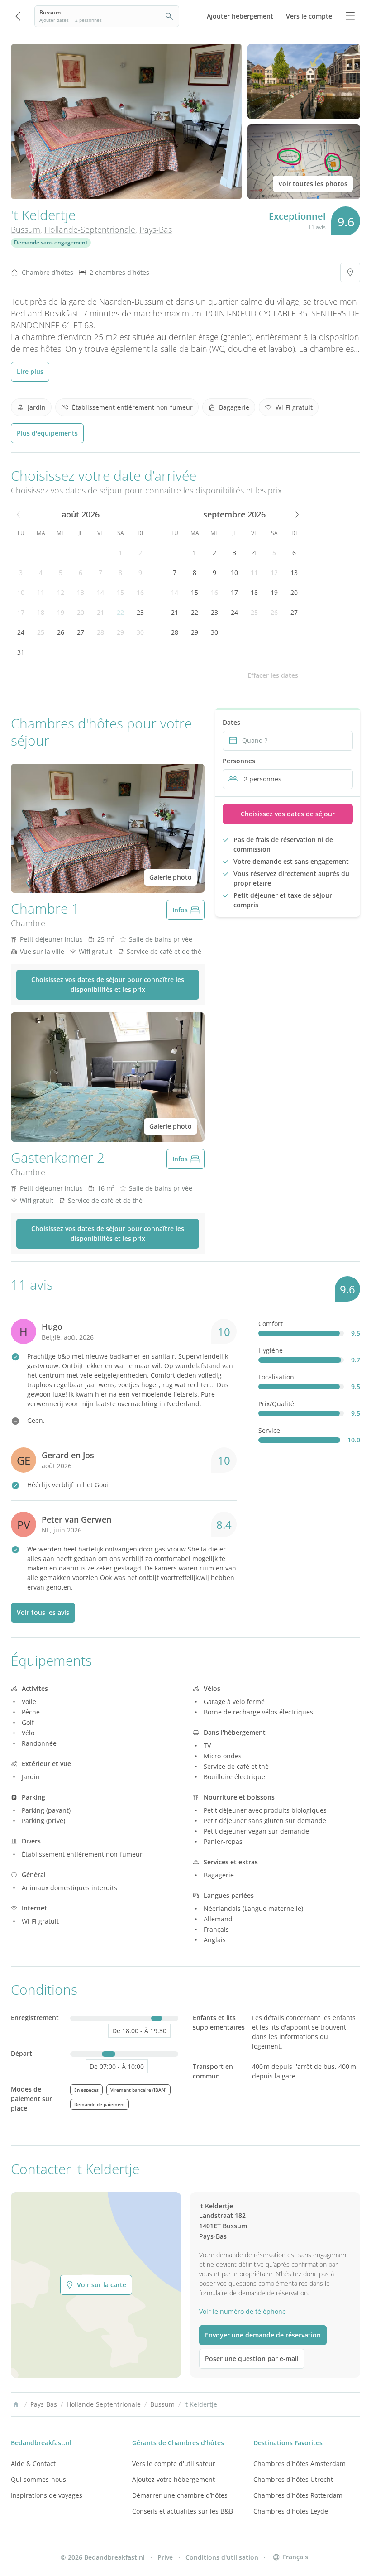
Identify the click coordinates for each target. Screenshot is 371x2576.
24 (21, 632)
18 (41, 612)
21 (100, 612)
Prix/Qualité (276, 1404)
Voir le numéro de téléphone (243, 2311)
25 (41, 632)
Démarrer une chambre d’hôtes (180, 2495)
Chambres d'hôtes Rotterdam (298, 2495)
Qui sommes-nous (38, 2479)
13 (81, 592)
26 (61, 632)
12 (61, 592)
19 (61, 612)
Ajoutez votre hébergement (174, 2479)
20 (81, 612)
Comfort (271, 1324)
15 (120, 592)
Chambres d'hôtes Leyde (291, 2511)
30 (140, 632)
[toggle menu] (350, 16)
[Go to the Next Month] (296, 514)
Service (269, 1430)
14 (100, 592)
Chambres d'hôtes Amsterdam (300, 2463)
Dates (231, 722)
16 (140, 592)
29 (120, 632)
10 (21, 592)
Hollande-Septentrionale (90, 230)
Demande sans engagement (51, 242)
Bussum (26, 230)
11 (41, 592)
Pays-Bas (156, 230)
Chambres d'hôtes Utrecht (293, 2479)
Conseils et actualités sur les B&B (183, 2511)
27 (81, 632)
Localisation (276, 1377)
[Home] (16, 2404)
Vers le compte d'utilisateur (174, 2463)
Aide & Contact (33, 2463)
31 (21, 652)
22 (120, 612)
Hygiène (271, 1350)
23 (140, 612)
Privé (165, 2557)
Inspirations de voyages (47, 2495)
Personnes (239, 761)
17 (21, 612)
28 (100, 632)
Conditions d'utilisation (222, 2557)
